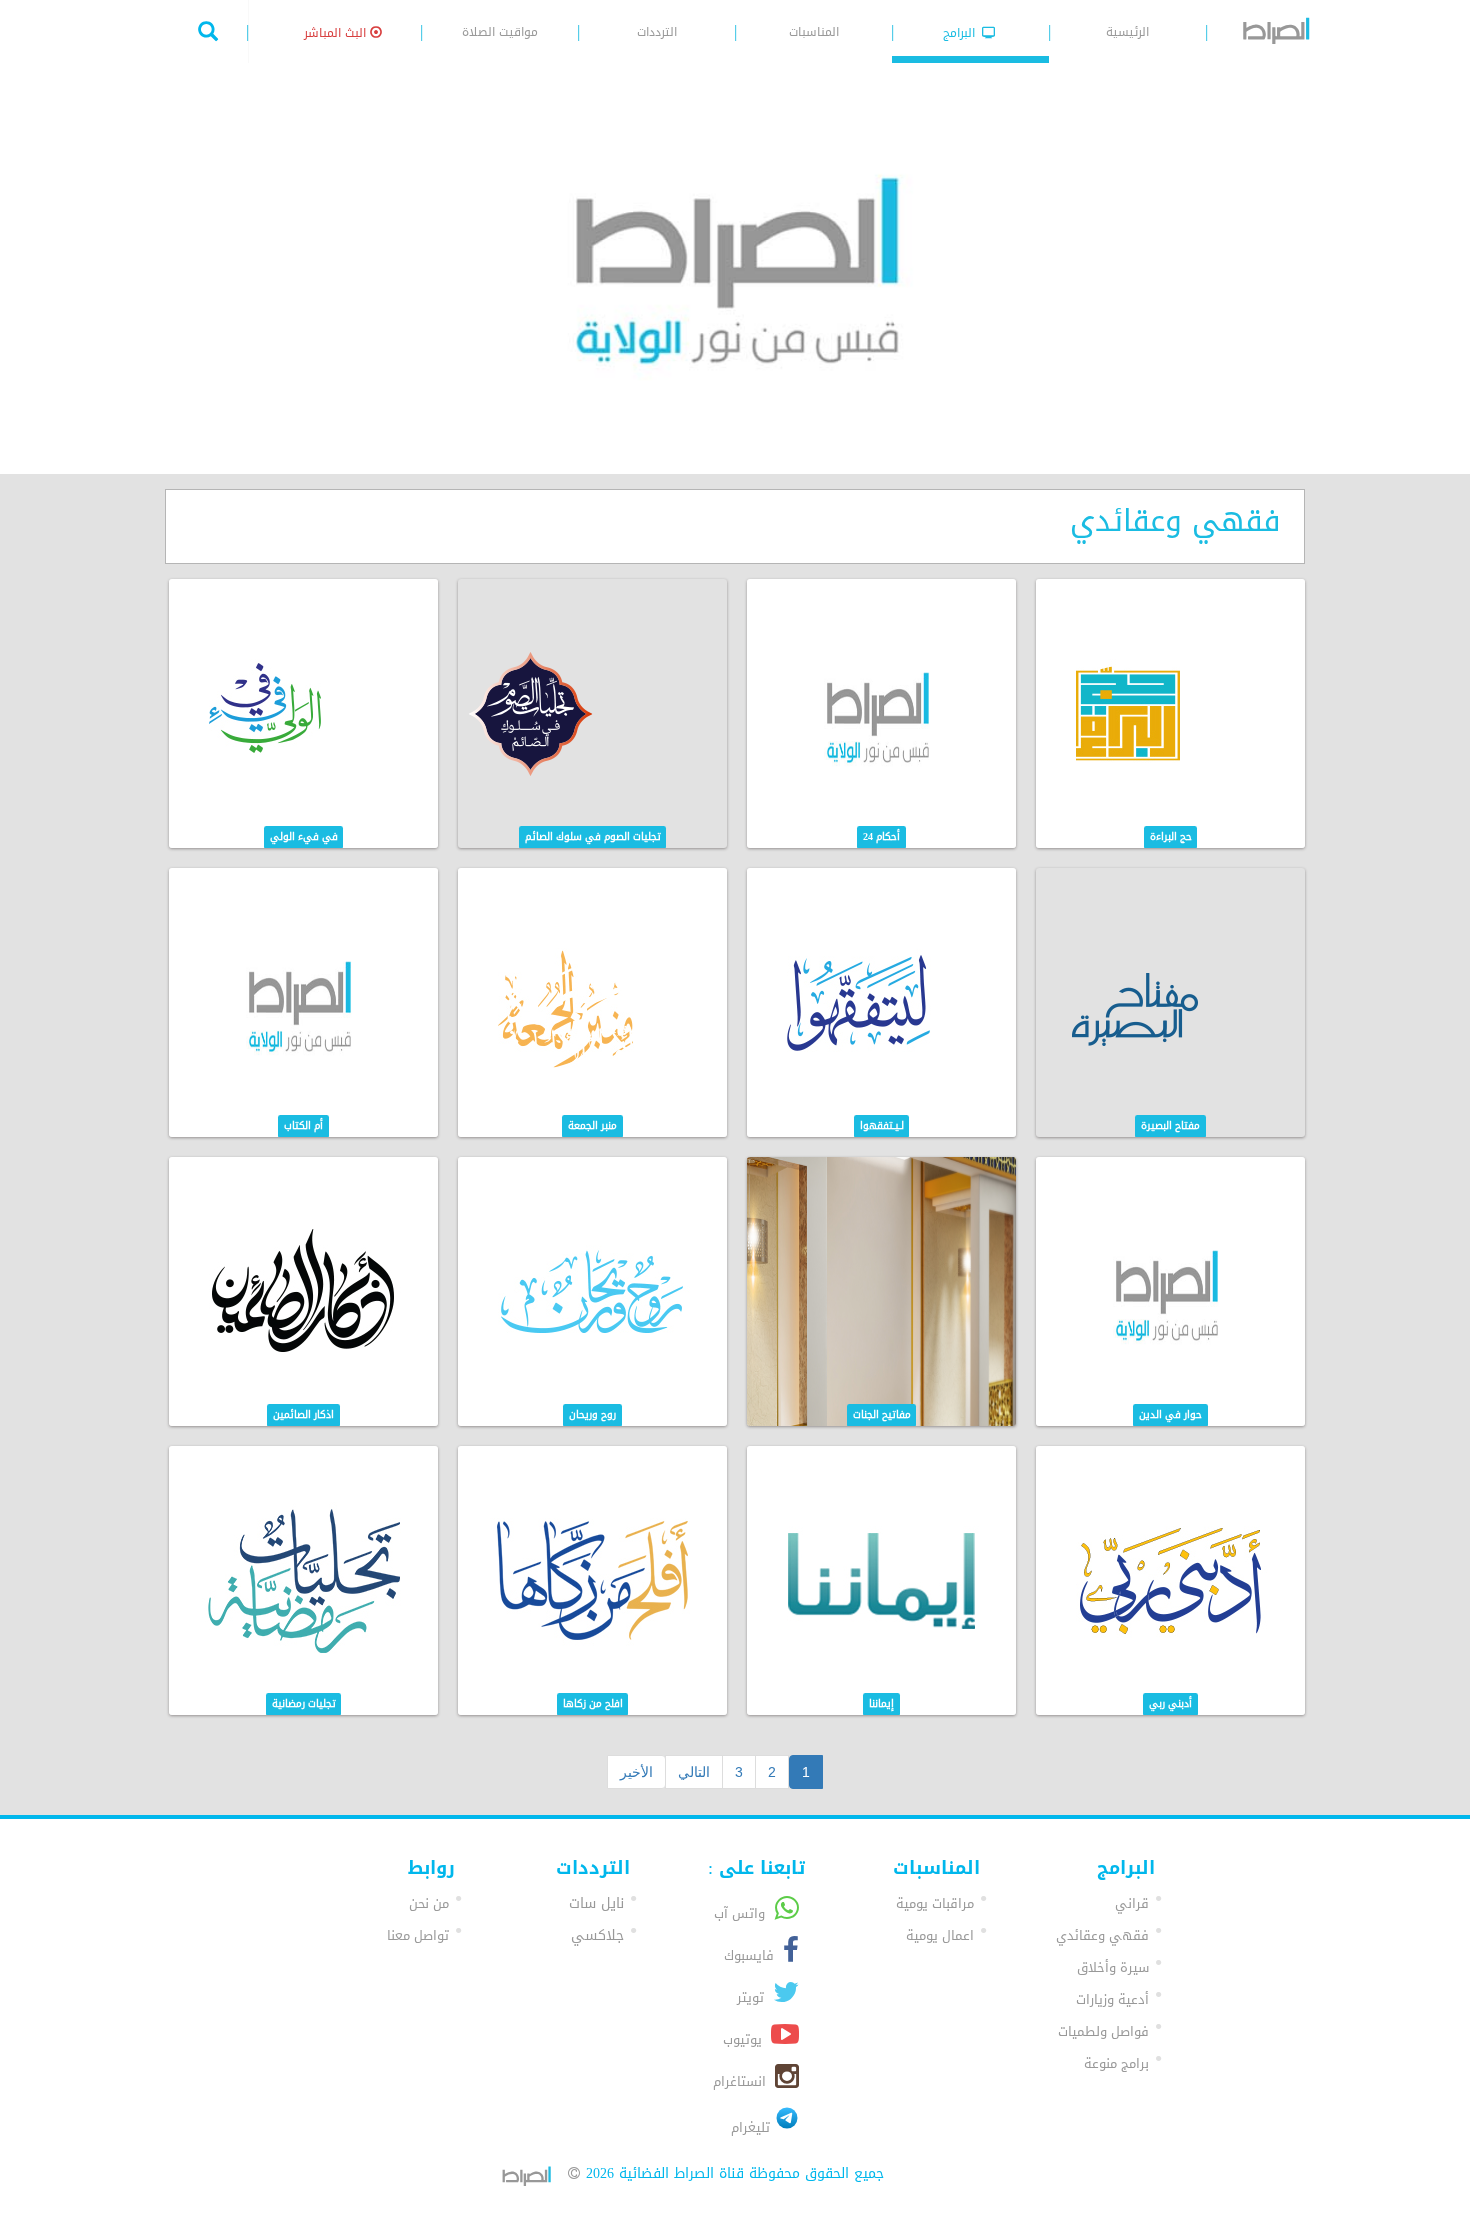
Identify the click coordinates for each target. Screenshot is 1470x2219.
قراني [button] (1132, 1903)
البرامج (961, 33)
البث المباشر (337, 33)
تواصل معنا (418, 1935)
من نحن (429, 1903)
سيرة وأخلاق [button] (1113, 1967)
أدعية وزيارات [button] (1112, 1999)
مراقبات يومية (935, 1903)
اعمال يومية (940, 1935)
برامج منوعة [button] (1116, 2063)
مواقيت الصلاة (500, 32)
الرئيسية (1127, 32)
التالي (694, 1772)
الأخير (636, 1772)
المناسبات (814, 32)
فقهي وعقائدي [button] (1102, 1935)
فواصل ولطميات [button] (1103, 2031)
